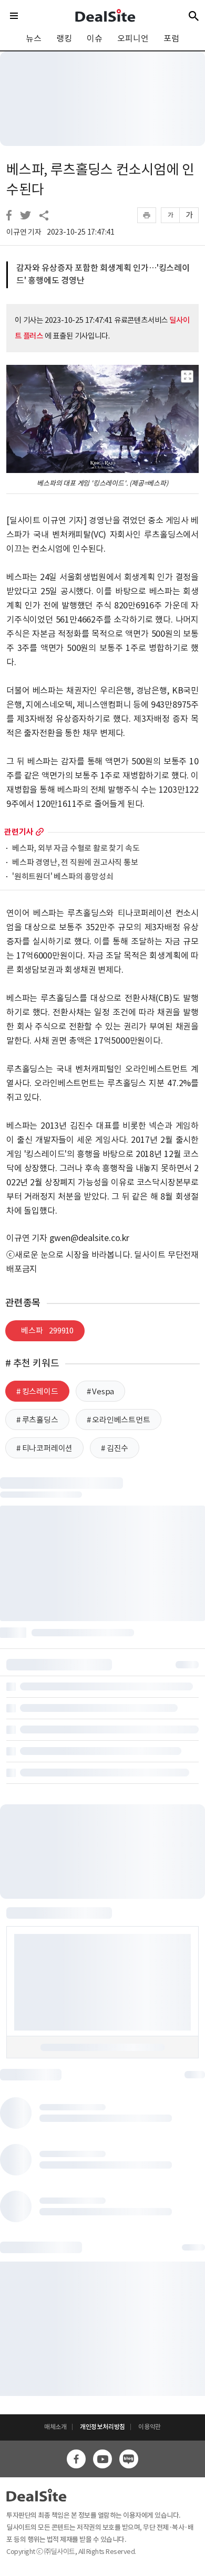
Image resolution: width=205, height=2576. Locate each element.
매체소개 (55, 2427)
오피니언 (133, 38)
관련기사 (19, 832)
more (40, 832)
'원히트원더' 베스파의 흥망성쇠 (63, 877)
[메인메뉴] (14, 16)
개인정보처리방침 (102, 2427)
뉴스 (34, 38)
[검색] (194, 16)
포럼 (171, 38)
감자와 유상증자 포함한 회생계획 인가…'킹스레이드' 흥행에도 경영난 (103, 274)
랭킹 (64, 38)
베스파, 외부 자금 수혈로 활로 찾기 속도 (76, 849)
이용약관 (150, 2427)
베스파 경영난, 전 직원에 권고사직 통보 (75, 863)
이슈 (95, 38)
